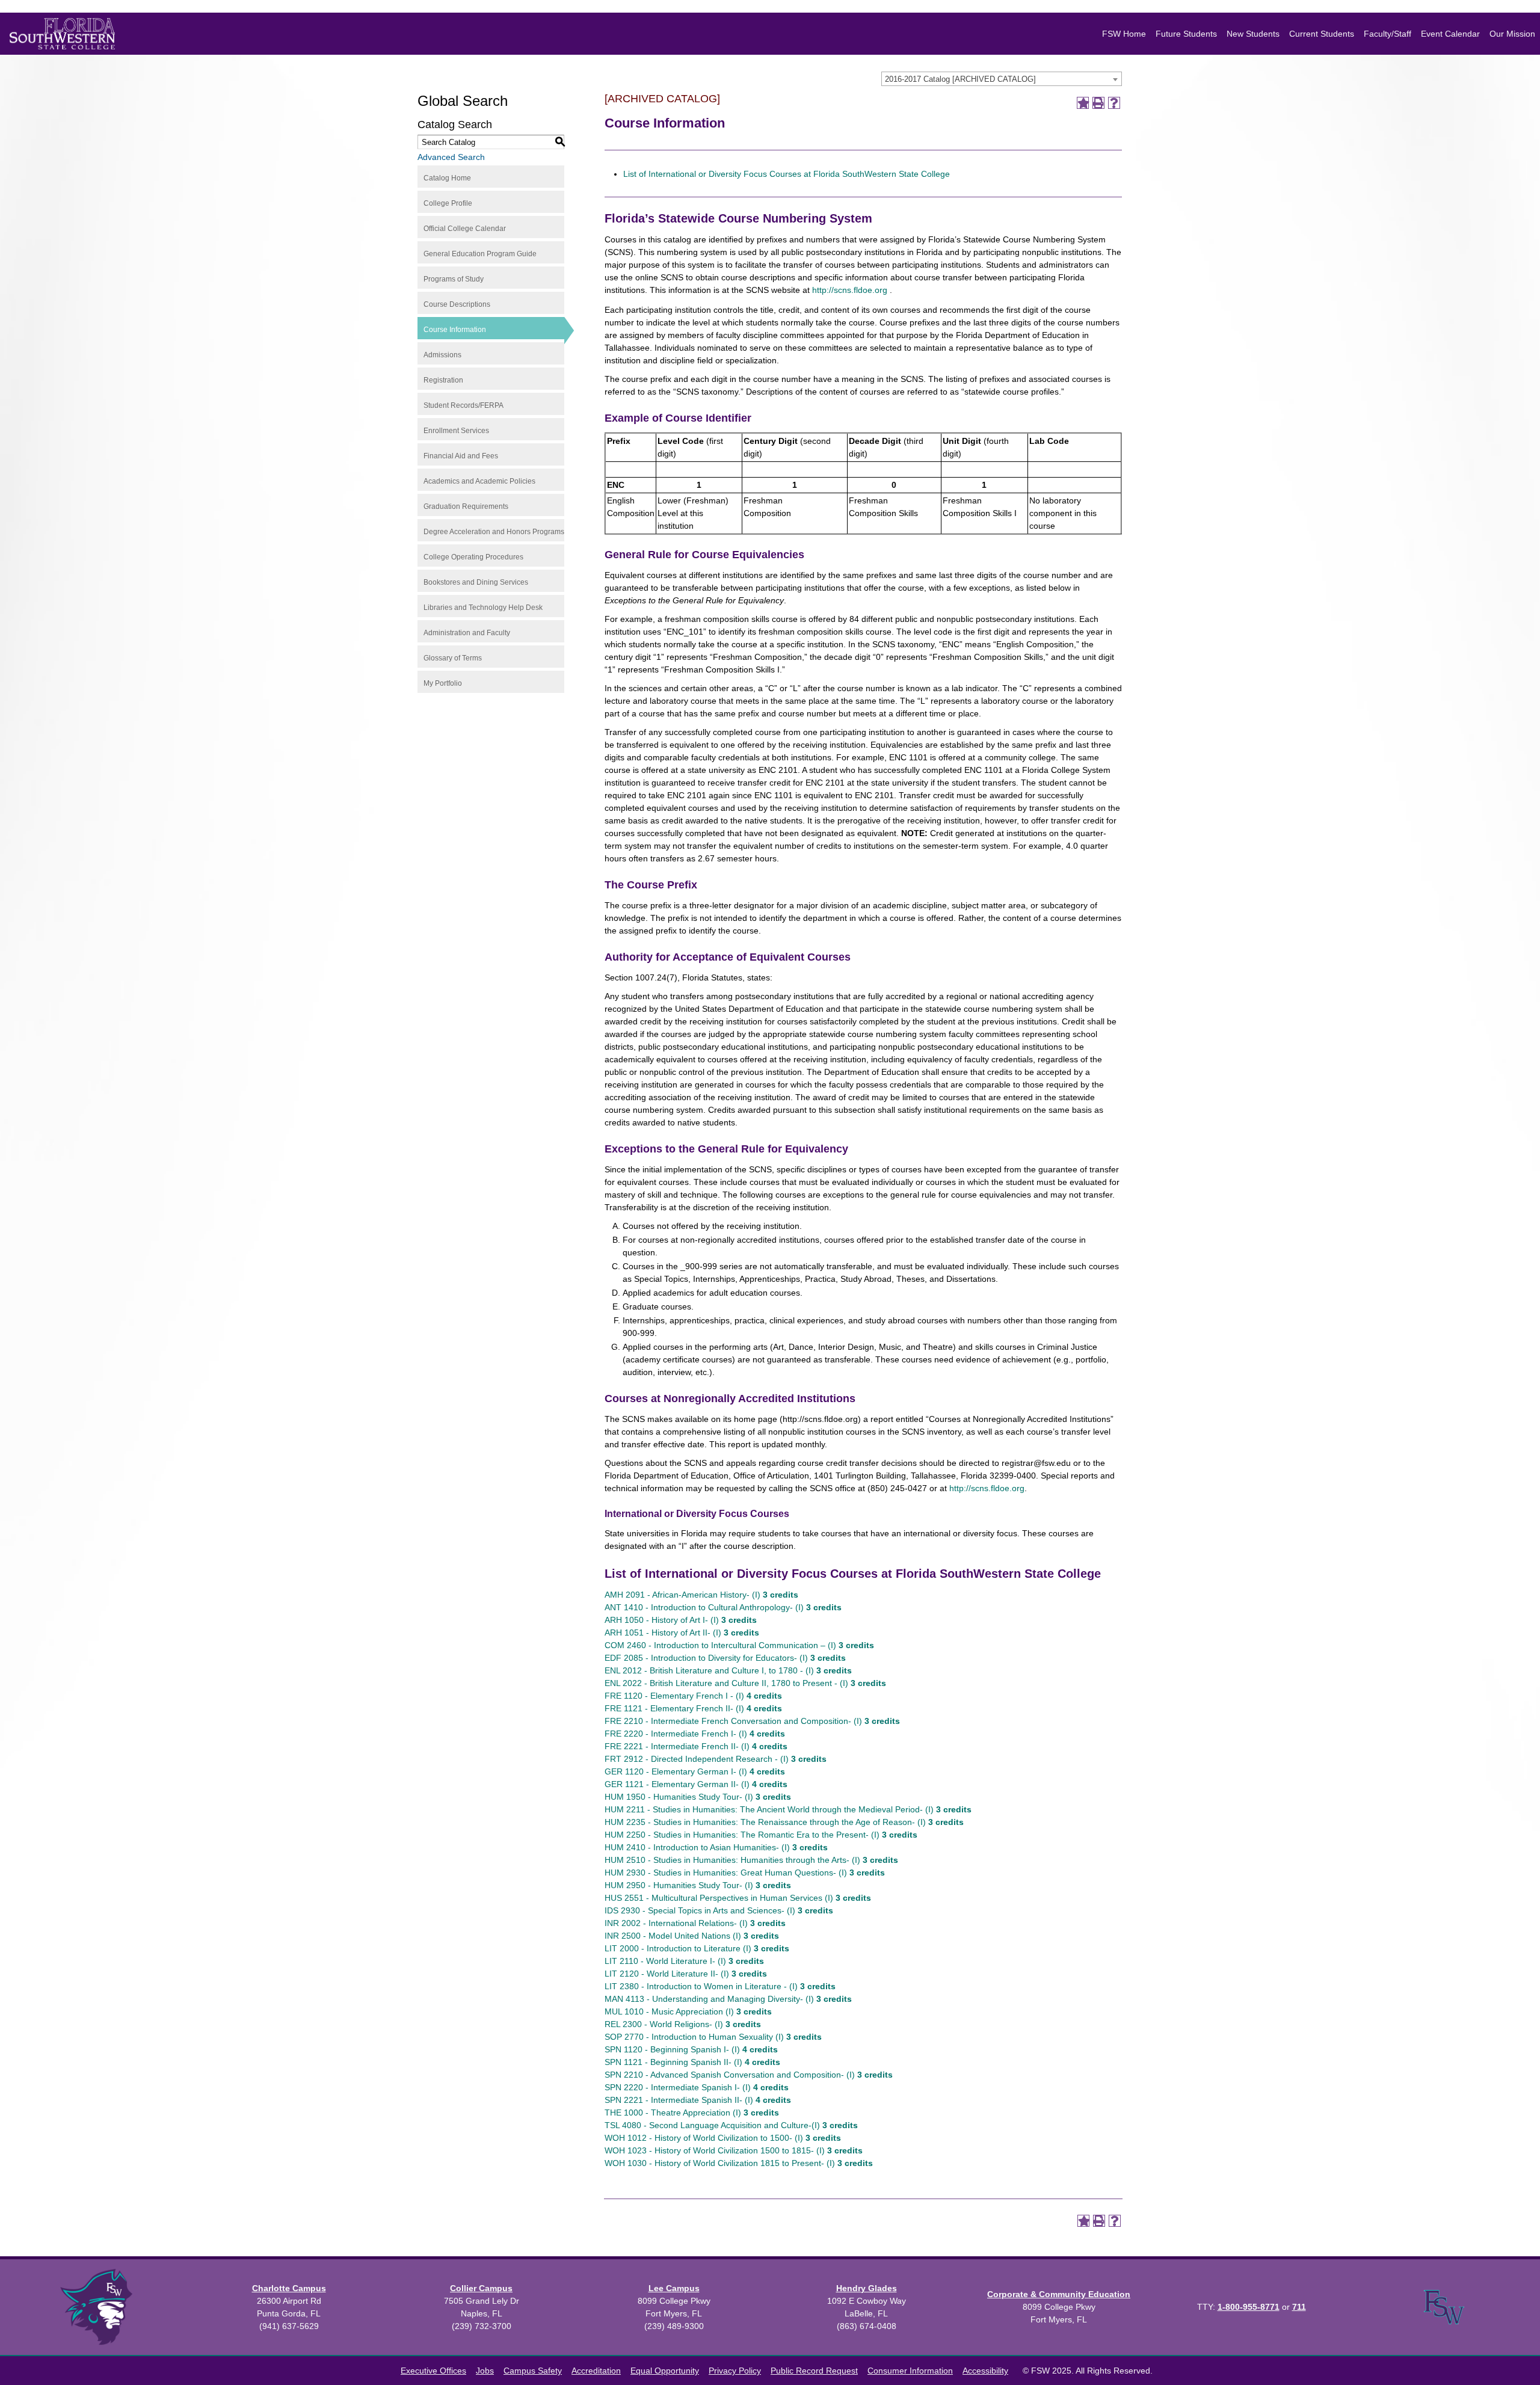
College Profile (448, 203)
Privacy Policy (735, 2371)
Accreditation (596, 2371)
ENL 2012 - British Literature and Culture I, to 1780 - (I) (728, 1670)
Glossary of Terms (453, 658)
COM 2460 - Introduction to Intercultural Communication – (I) (739, 1645)
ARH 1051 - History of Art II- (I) (682, 1633)
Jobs (485, 2371)
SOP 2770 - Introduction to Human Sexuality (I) (713, 2037)
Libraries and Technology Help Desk (483, 608)
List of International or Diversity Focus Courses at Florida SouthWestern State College (787, 174)
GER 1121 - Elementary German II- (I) (696, 1784)
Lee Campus (674, 2288)
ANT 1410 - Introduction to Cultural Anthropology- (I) (723, 1607)
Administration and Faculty (467, 633)
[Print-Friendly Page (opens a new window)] (1098, 103)
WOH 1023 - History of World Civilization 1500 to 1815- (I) (734, 2150)
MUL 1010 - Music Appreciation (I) (688, 2011)
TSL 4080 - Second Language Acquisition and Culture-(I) (731, 2125)
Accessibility (985, 2371)
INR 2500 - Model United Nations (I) (692, 1936)
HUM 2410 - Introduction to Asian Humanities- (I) (716, 1847)
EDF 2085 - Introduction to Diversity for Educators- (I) (725, 1658)
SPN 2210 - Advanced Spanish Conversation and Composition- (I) (749, 2075)
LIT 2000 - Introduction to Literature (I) (697, 1948)
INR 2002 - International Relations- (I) (695, 1923)
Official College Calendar (465, 229)
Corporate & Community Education (1059, 2294)
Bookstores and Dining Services (476, 582)
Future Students (1186, 34)
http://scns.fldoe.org (850, 290)
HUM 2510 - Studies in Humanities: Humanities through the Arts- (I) (751, 1860)
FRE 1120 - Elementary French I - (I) (693, 1696)
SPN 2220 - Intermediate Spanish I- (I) (697, 2087)
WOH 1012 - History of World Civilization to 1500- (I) (723, 2138)
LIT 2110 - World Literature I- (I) (684, 1961)
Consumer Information (910, 2371)
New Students (1253, 34)
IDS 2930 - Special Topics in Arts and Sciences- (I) (719, 1910)
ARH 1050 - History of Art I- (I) (681, 1620)
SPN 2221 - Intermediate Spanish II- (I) (698, 2100)
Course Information (455, 330)
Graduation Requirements (466, 506)
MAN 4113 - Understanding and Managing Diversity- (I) (728, 1999)
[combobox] (1002, 79)
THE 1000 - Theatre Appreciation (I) (692, 2113)
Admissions (442, 355)
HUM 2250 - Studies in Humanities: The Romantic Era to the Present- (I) (761, 1835)
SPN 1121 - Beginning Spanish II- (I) (692, 2062)
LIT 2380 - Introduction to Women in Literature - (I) (720, 1986)
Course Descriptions (457, 304)
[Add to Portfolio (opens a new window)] (1083, 103)
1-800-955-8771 (1249, 2307)
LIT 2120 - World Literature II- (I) (686, 1974)
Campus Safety (533, 2371)
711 (1299, 2307)
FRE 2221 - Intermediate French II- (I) (696, 1746)
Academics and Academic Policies (479, 481)
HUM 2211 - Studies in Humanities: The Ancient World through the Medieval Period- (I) (788, 1809)
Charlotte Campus (289, 2288)
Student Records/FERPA (464, 405)
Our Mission (1512, 34)
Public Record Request (814, 2371)
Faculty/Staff (1388, 34)
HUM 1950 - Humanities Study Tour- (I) (698, 1797)
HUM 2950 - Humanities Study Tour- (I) (698, 1885)
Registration (443, 380)
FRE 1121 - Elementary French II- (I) (693, 1708)
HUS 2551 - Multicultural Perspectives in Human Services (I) (738, 1898)
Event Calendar (1450, 34)
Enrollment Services (456, 431)
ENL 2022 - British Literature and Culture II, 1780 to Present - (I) (745, 1683)
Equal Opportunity (665, 2371)
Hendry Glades (867, 2288)
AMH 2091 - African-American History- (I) (701, 1595)
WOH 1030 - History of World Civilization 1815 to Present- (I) (739, 2163)
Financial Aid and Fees (461, 456)
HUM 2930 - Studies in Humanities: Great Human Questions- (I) (745, 1873)
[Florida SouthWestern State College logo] (62, 34)
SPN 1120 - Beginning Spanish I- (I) (691, 2049)
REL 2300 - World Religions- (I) (683, 2024)
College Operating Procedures (473, 557)
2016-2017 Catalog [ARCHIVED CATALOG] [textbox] (960, 79)
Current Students (1322, 34)
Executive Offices (433, 2371)
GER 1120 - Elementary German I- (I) (695, 1771)
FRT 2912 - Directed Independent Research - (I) (716, 1759)
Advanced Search (451, 157)
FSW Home (1124, 34)
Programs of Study (454, 279)
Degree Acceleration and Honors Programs (494, 532)
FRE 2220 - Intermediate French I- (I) (695, 1734)
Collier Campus (481, 2288)
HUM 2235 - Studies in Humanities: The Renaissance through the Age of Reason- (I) (784, 1822)
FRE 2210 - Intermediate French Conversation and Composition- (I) (752, 1721)
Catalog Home (447, 178)
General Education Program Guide (480, 254)
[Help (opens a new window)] (1114, 103)
